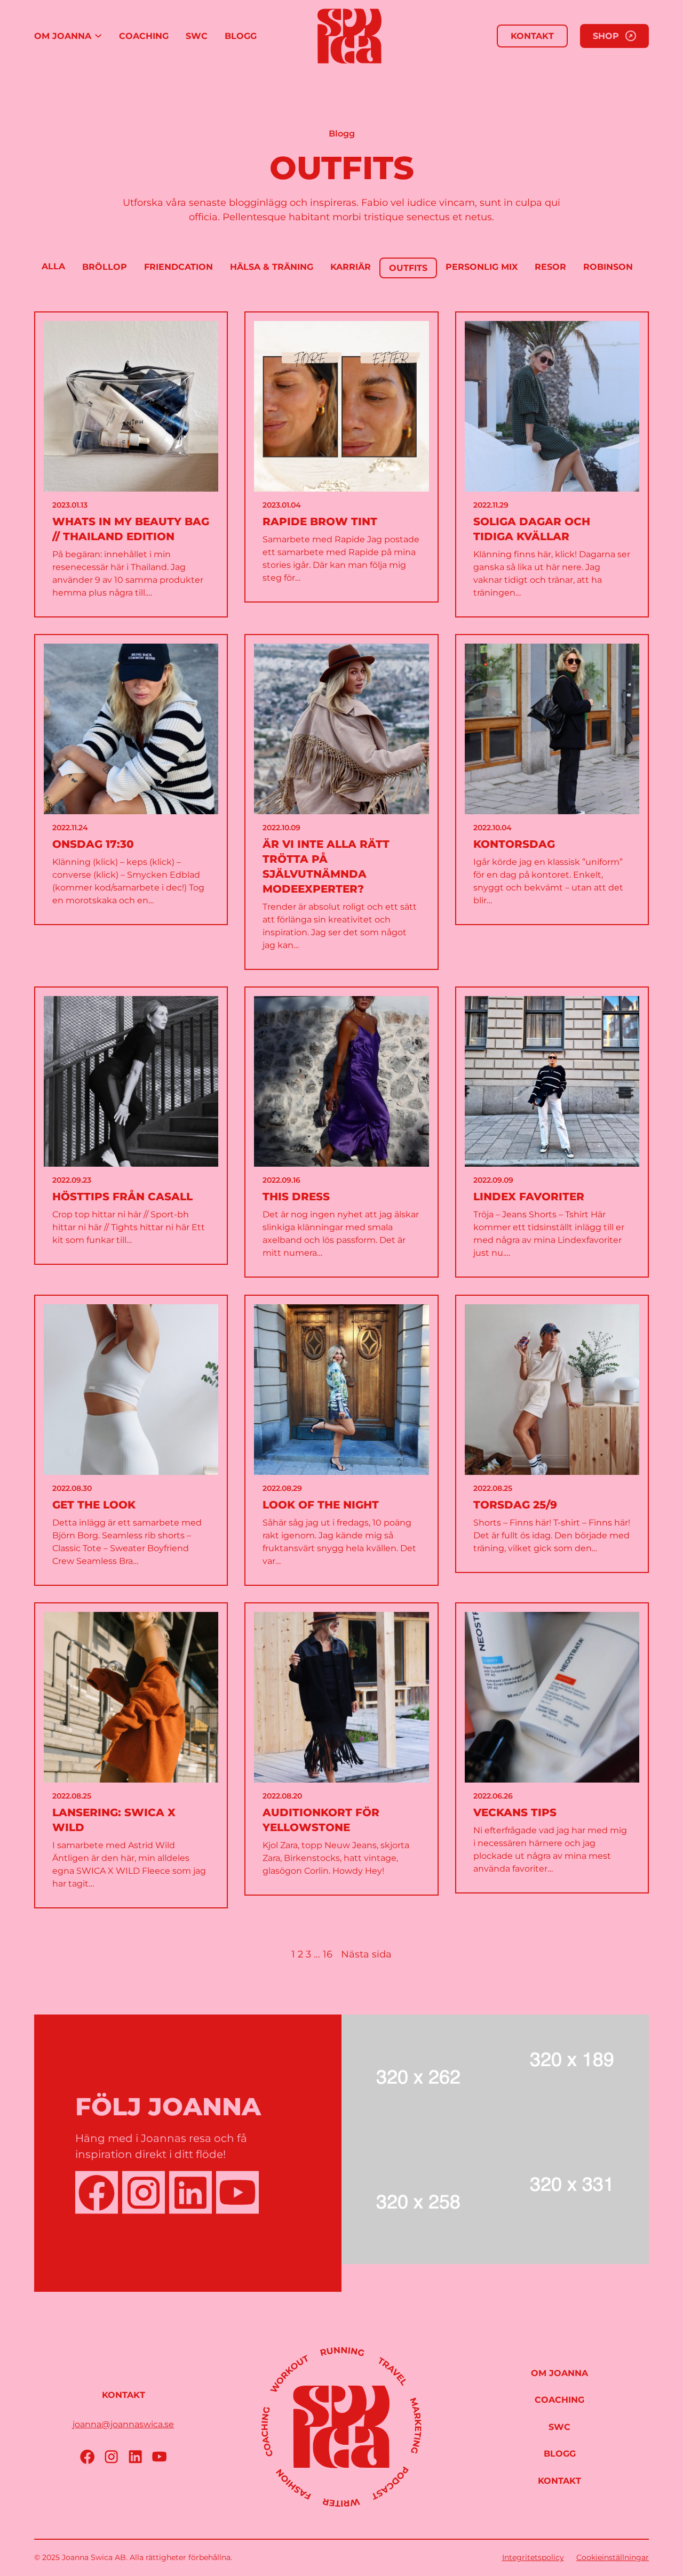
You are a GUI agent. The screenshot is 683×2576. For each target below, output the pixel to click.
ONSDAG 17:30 (93, 844)
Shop (606, 36)
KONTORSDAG (514, 844)
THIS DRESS (296, 1197)
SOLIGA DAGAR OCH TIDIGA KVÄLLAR (532, 529)
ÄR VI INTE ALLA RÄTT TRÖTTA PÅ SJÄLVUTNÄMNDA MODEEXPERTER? (326, 866)
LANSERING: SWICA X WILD (114, 1820)
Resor (550, 267)
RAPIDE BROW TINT (320, 521)
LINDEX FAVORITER (529, 1197)
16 (328, 1954)
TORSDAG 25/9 (515, 1505)
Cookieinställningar (613, 2557)
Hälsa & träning (272, 267)
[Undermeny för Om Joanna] (98, 36)
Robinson (608, 267)
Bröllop (105, 267)
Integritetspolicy (533, 2557)
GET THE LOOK (94, 1505)
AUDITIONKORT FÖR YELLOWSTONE (321, 1820)
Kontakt (532, 36)
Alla (53, 266)
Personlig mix (482, 267)
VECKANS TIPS (515, 1812)
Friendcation (178, 267)
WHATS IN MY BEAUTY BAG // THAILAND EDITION (131, 529)
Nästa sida (366, 1954)
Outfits (408, 268)
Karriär (351, 267)
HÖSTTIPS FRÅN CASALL (122, 1197)
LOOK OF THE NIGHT (321, 1505)
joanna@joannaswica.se (123, 2424)
